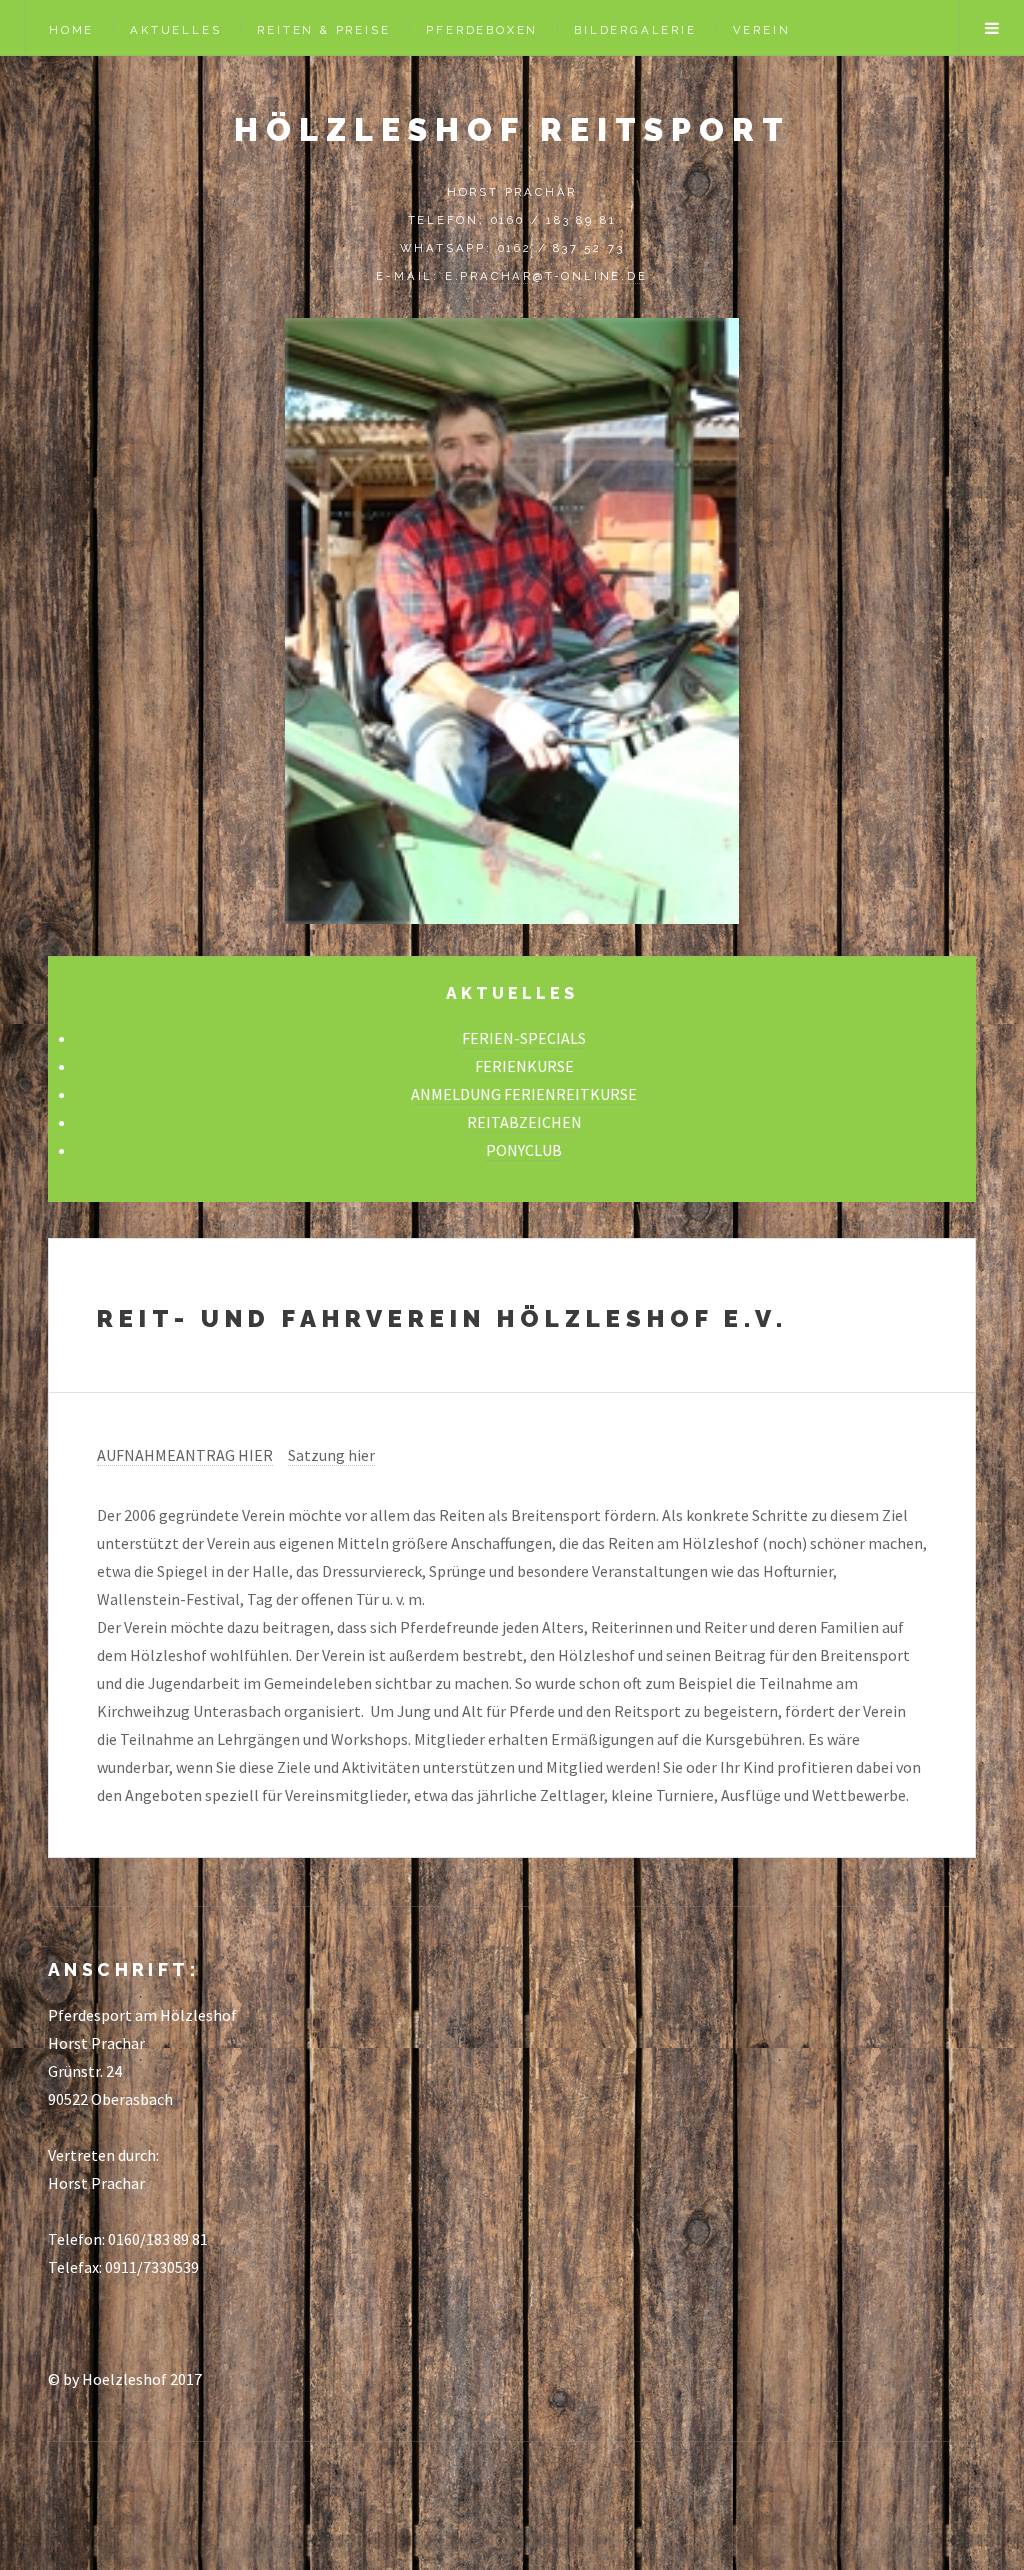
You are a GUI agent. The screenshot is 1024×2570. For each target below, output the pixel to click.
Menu (992, 28)
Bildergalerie (635, 30)
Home (71, 30)
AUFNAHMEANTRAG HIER (185, 1455)
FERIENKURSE (524, 1066)
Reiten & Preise (323, 30)
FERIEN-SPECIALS (524, 1038)
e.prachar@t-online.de (546, 276)
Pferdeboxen (482, 30)
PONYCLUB (524, 1150)
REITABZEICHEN (524, 1122)
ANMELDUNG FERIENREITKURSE (524, 1094)
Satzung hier (331, 1455)
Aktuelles (175, 30)
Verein (762, 30)
